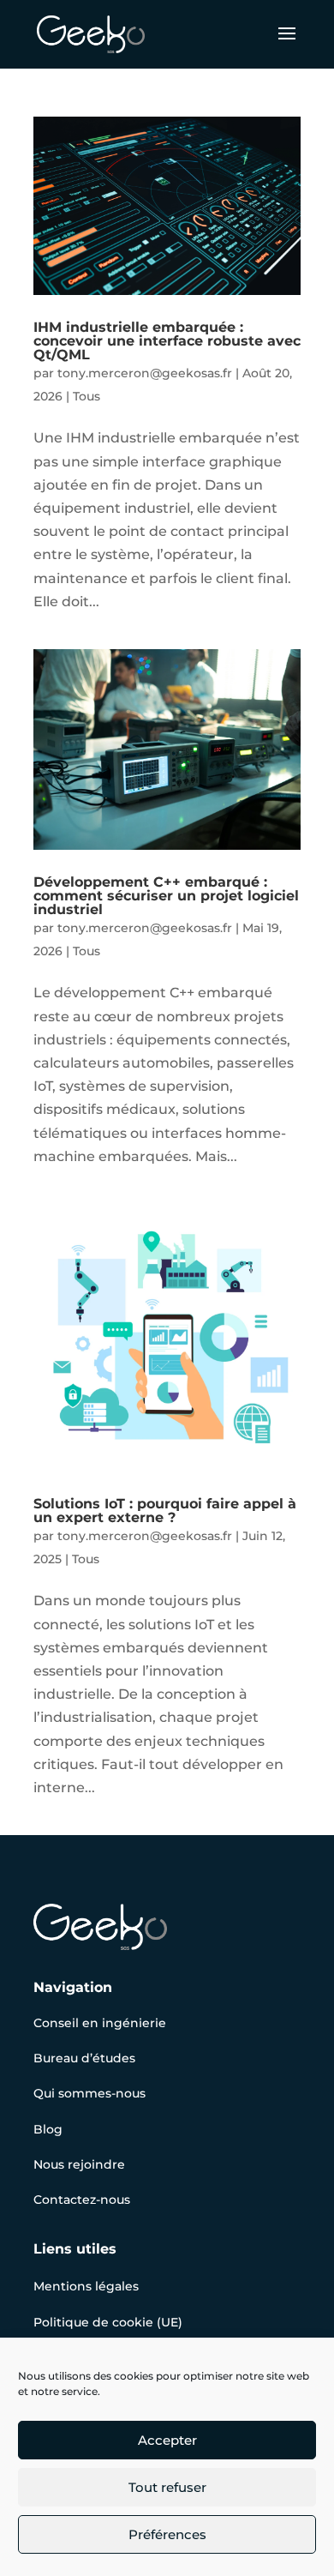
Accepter (167, 2440)
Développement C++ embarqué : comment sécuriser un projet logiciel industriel (166, 896)
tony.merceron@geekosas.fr (145, 373)
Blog (48, 2129)
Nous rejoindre (79, 2164)
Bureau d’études (84, 2058)
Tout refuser (167, 2487)
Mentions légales (86, 2286)
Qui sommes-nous (89, 2093)
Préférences (167, 2534)
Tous (86, 396)
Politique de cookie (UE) (108, 2322)
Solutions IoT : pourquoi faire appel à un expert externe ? (165, 1511)
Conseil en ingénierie (100, 2023)
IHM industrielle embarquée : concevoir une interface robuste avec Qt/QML (167, 341)
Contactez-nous (82, 2200)
